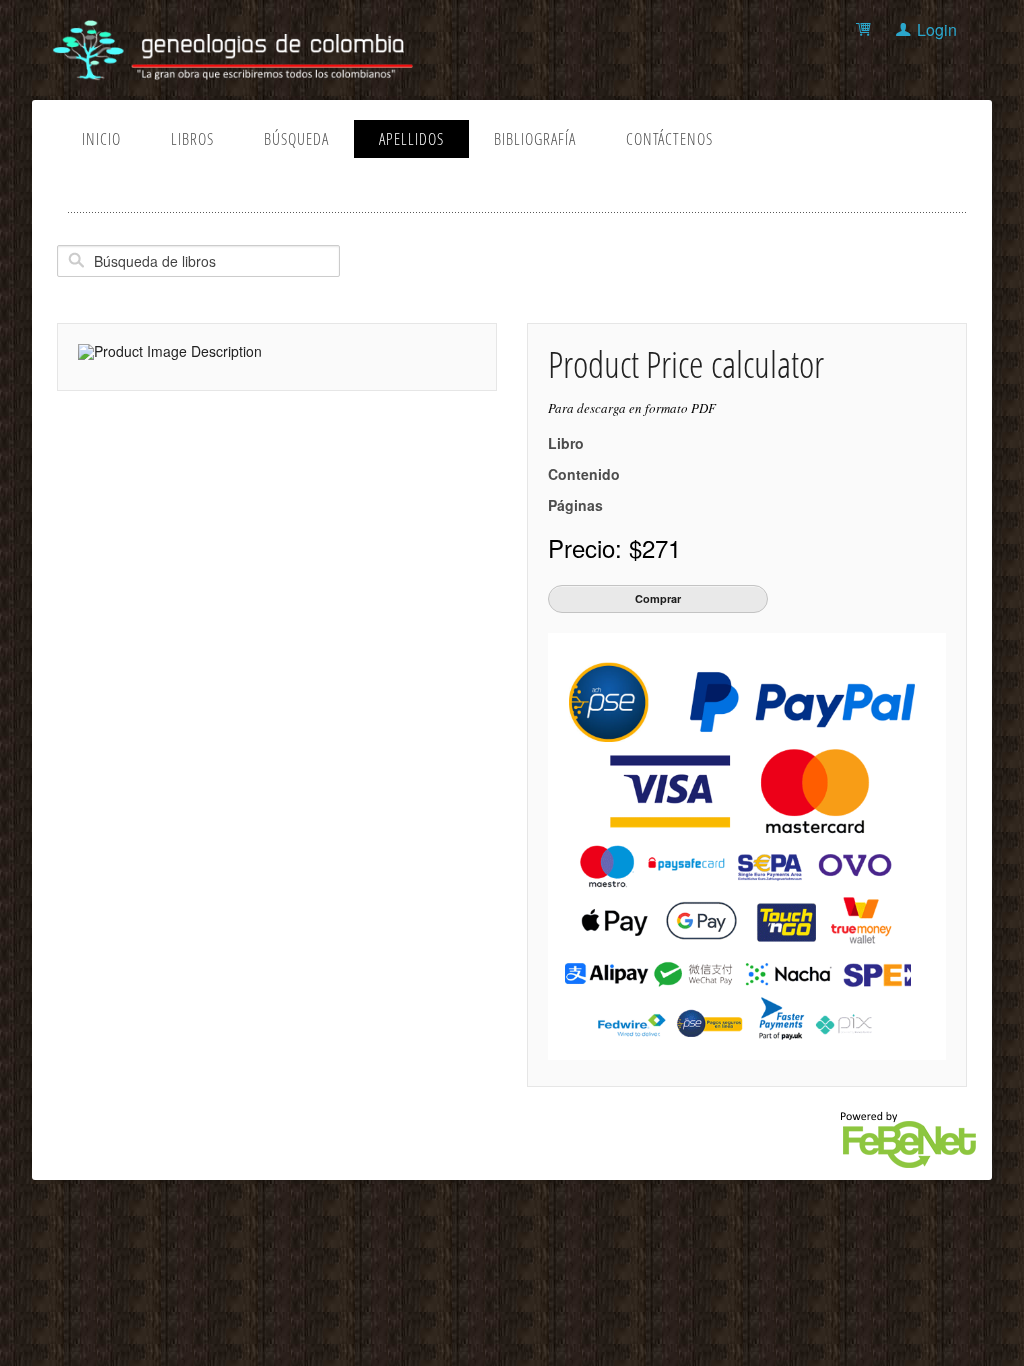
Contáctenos (669, 139)
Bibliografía (535, 139)
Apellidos (411, 139)
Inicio (101, 139)
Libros (192, 139)
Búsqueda (296, 139)
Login (937, 29)
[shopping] (866, 29)
